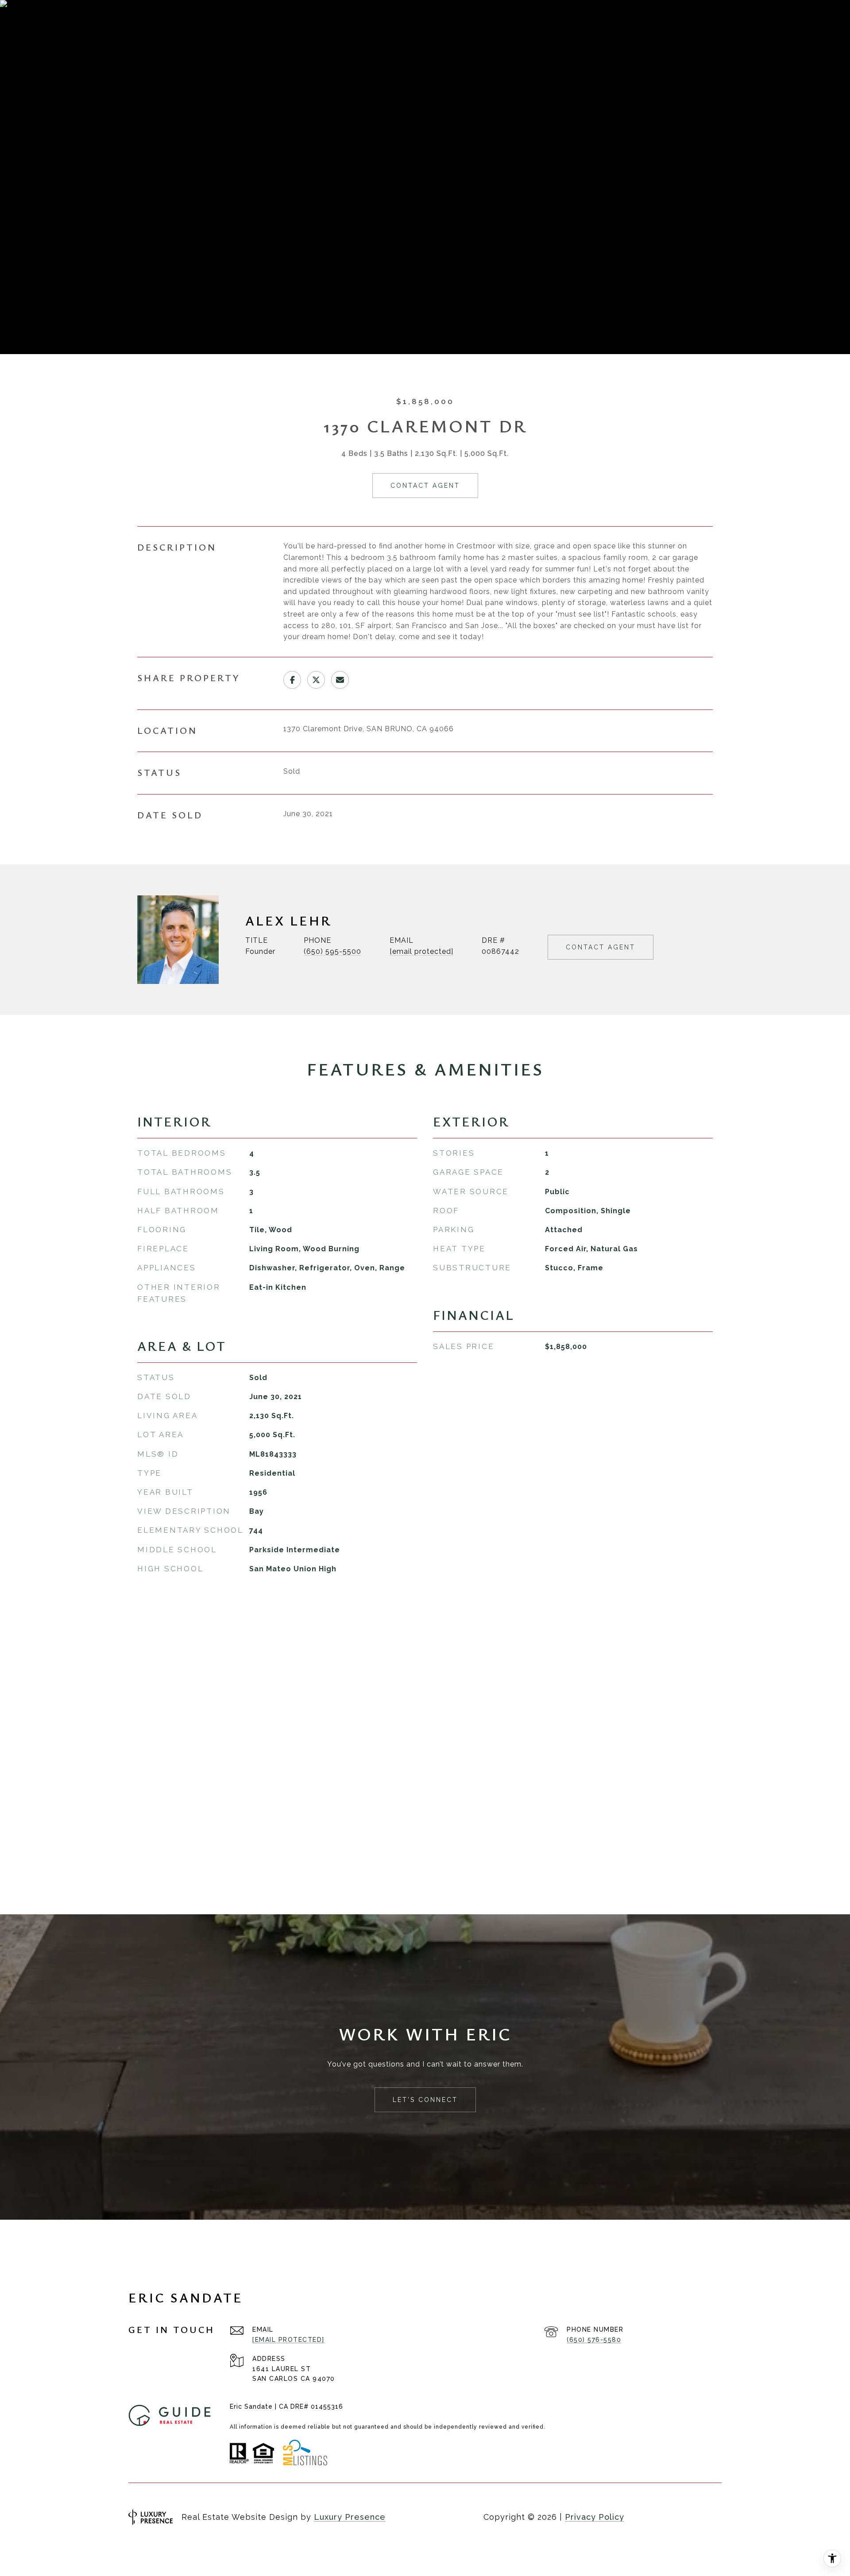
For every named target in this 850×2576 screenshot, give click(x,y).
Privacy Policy (595, 2517)
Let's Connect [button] (425, 2100)
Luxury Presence (350, 2517)
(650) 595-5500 (332, 951)
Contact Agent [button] (425, 486)
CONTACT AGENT (601, 947)
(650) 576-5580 (594, 2340)
